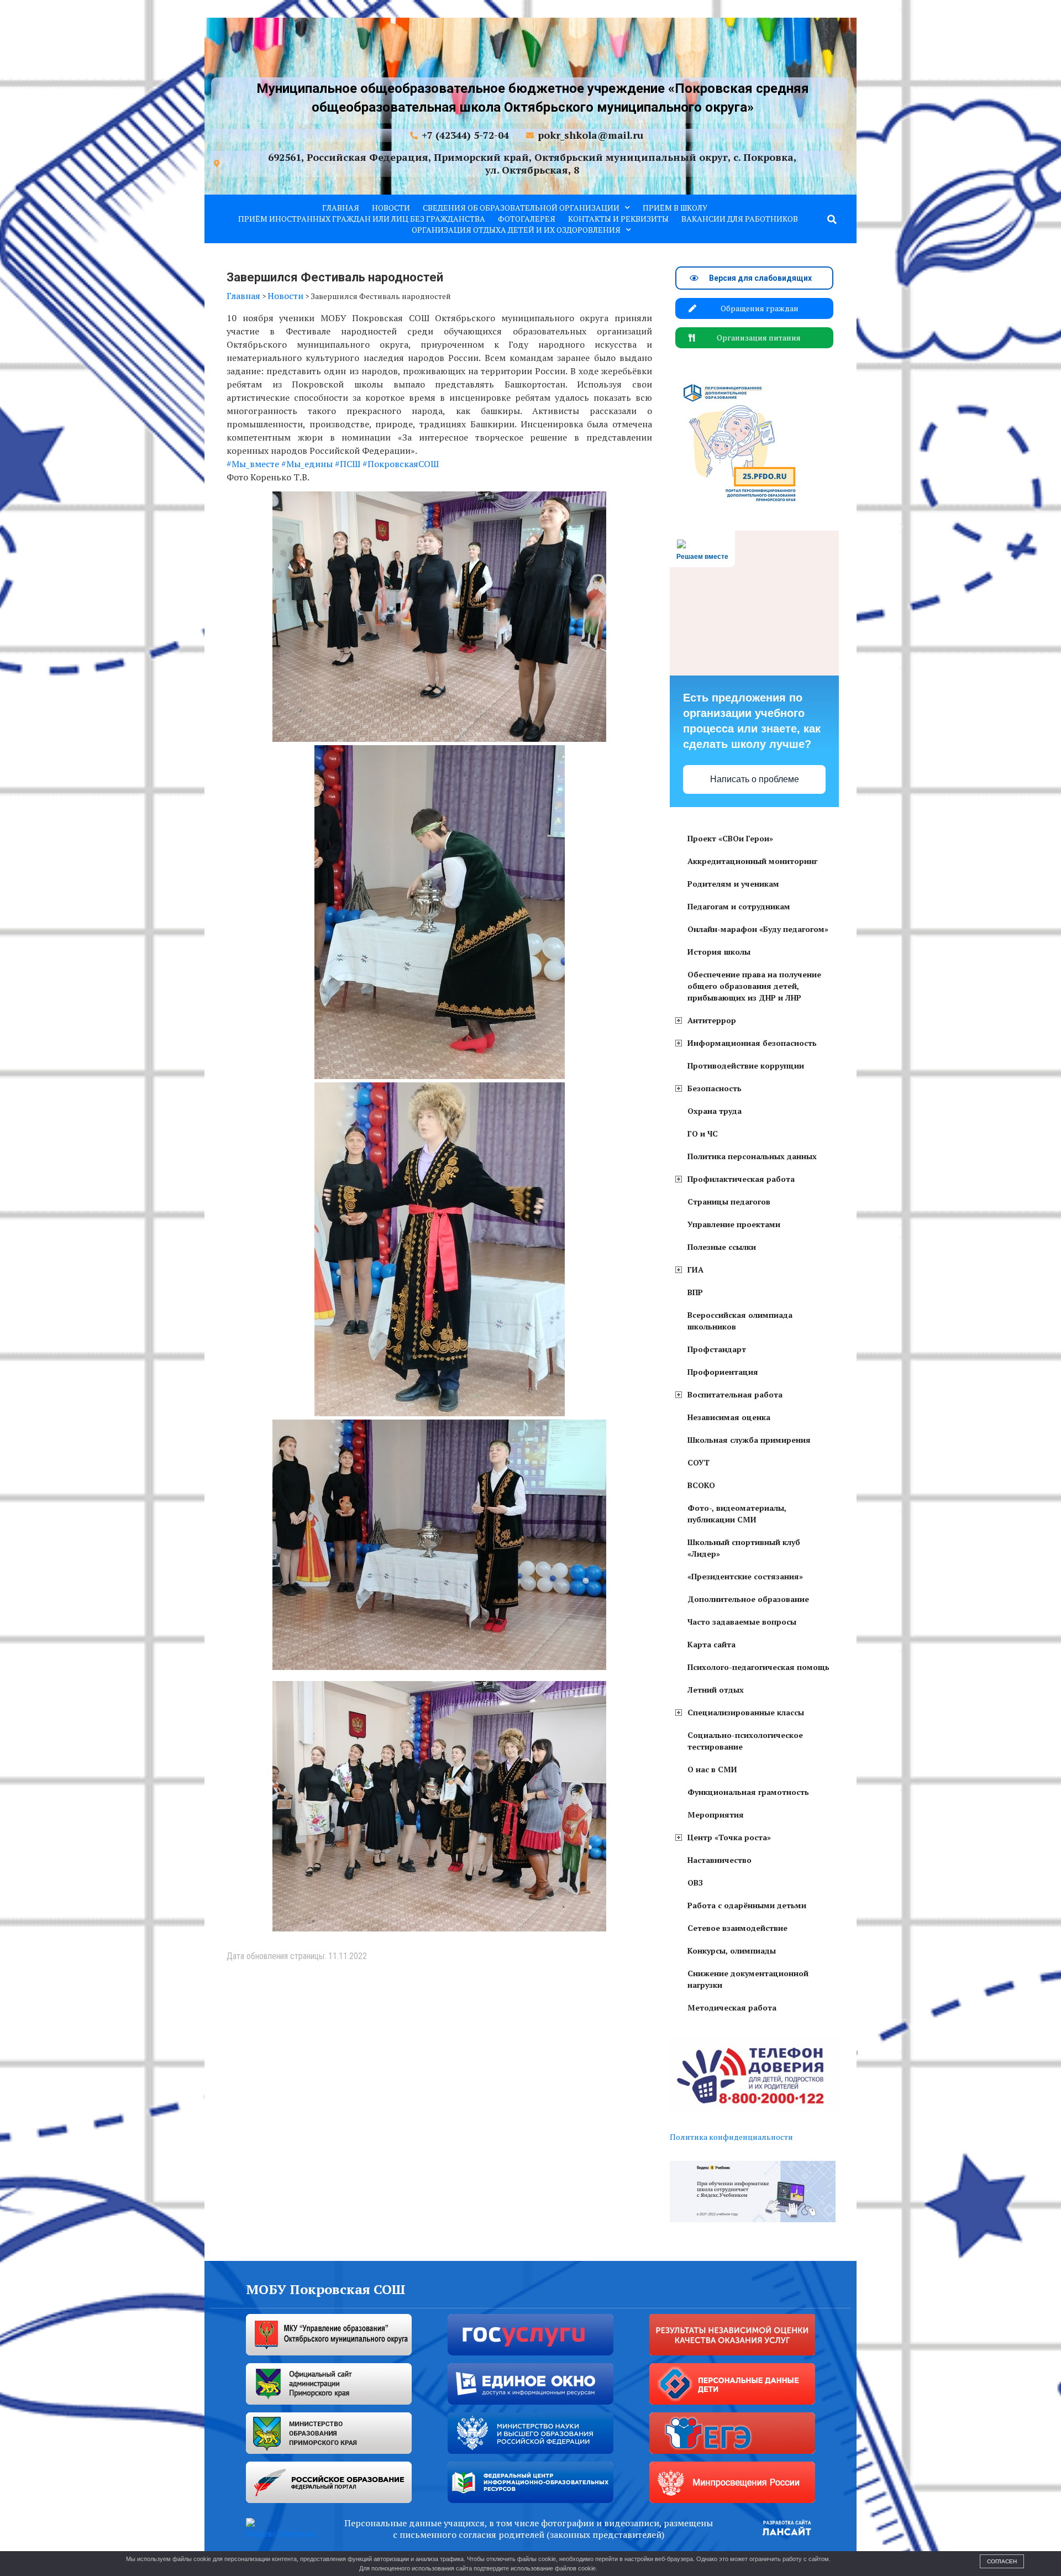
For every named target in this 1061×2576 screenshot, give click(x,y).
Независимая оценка (729, 1417)
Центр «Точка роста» (729, 1837)
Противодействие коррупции (746, 1066)
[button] (832, 219)
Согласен (1002, 2561)
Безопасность (715, 1088)
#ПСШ (348, 464)
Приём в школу (675, 208)
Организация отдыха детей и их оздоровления (516, 230)
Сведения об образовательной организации (521, 208)
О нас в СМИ (712, 1769)
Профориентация (723, 1372)
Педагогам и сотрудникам (739, 906)
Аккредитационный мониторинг (752, 861)
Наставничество (719, 1860)
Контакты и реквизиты (618, 219)
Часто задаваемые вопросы (742, 1622)
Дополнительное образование (748, 1599)
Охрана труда (715, 1111)
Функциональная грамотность (748, 1792)
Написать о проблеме (755, 779)
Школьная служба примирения (749, 1440)
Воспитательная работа (735, 1394)
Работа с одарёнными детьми (747, 1905)
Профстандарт (717, 1349)
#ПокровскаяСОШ (401, 464)
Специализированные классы (746, 1712)
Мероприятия (716, 1815)
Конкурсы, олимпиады (732, 1951)
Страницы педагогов (729, 1201)
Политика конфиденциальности (731, 2137)
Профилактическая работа (741, 1179)
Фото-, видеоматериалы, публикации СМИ (737, 1514)
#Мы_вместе (253, 464)
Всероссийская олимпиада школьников (740, 1321)
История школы (719, 952)
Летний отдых (716, 1690)
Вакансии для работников (740, 219)
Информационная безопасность (752, 1043)
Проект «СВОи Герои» (730, 838)
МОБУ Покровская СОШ (326, 2289)
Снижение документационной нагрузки (748, 1979)
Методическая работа (732, 2007)
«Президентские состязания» (745, 1576)
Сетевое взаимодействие (737, 1928)
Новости (391, 208)
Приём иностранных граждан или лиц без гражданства (362, 219)
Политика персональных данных (752, 1156)
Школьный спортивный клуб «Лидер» (744, 1548)
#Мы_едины (307, 464)
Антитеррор (712, 1020)
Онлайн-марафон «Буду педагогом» (758, 929)
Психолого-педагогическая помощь (758, 1667)
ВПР (695, 1292)
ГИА (695, 1269)
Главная (341, 208)
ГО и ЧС (703, 1133)
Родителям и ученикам (733, 884)
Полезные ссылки (722, 1247)
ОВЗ (695, 1883)
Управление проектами (734, 1224)
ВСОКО (701, 1485)
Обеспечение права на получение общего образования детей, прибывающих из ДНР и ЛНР (754, 986)
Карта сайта (711, 1644)
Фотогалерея (527, 219)
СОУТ (698, 1462)
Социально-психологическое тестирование (745, 1741)
